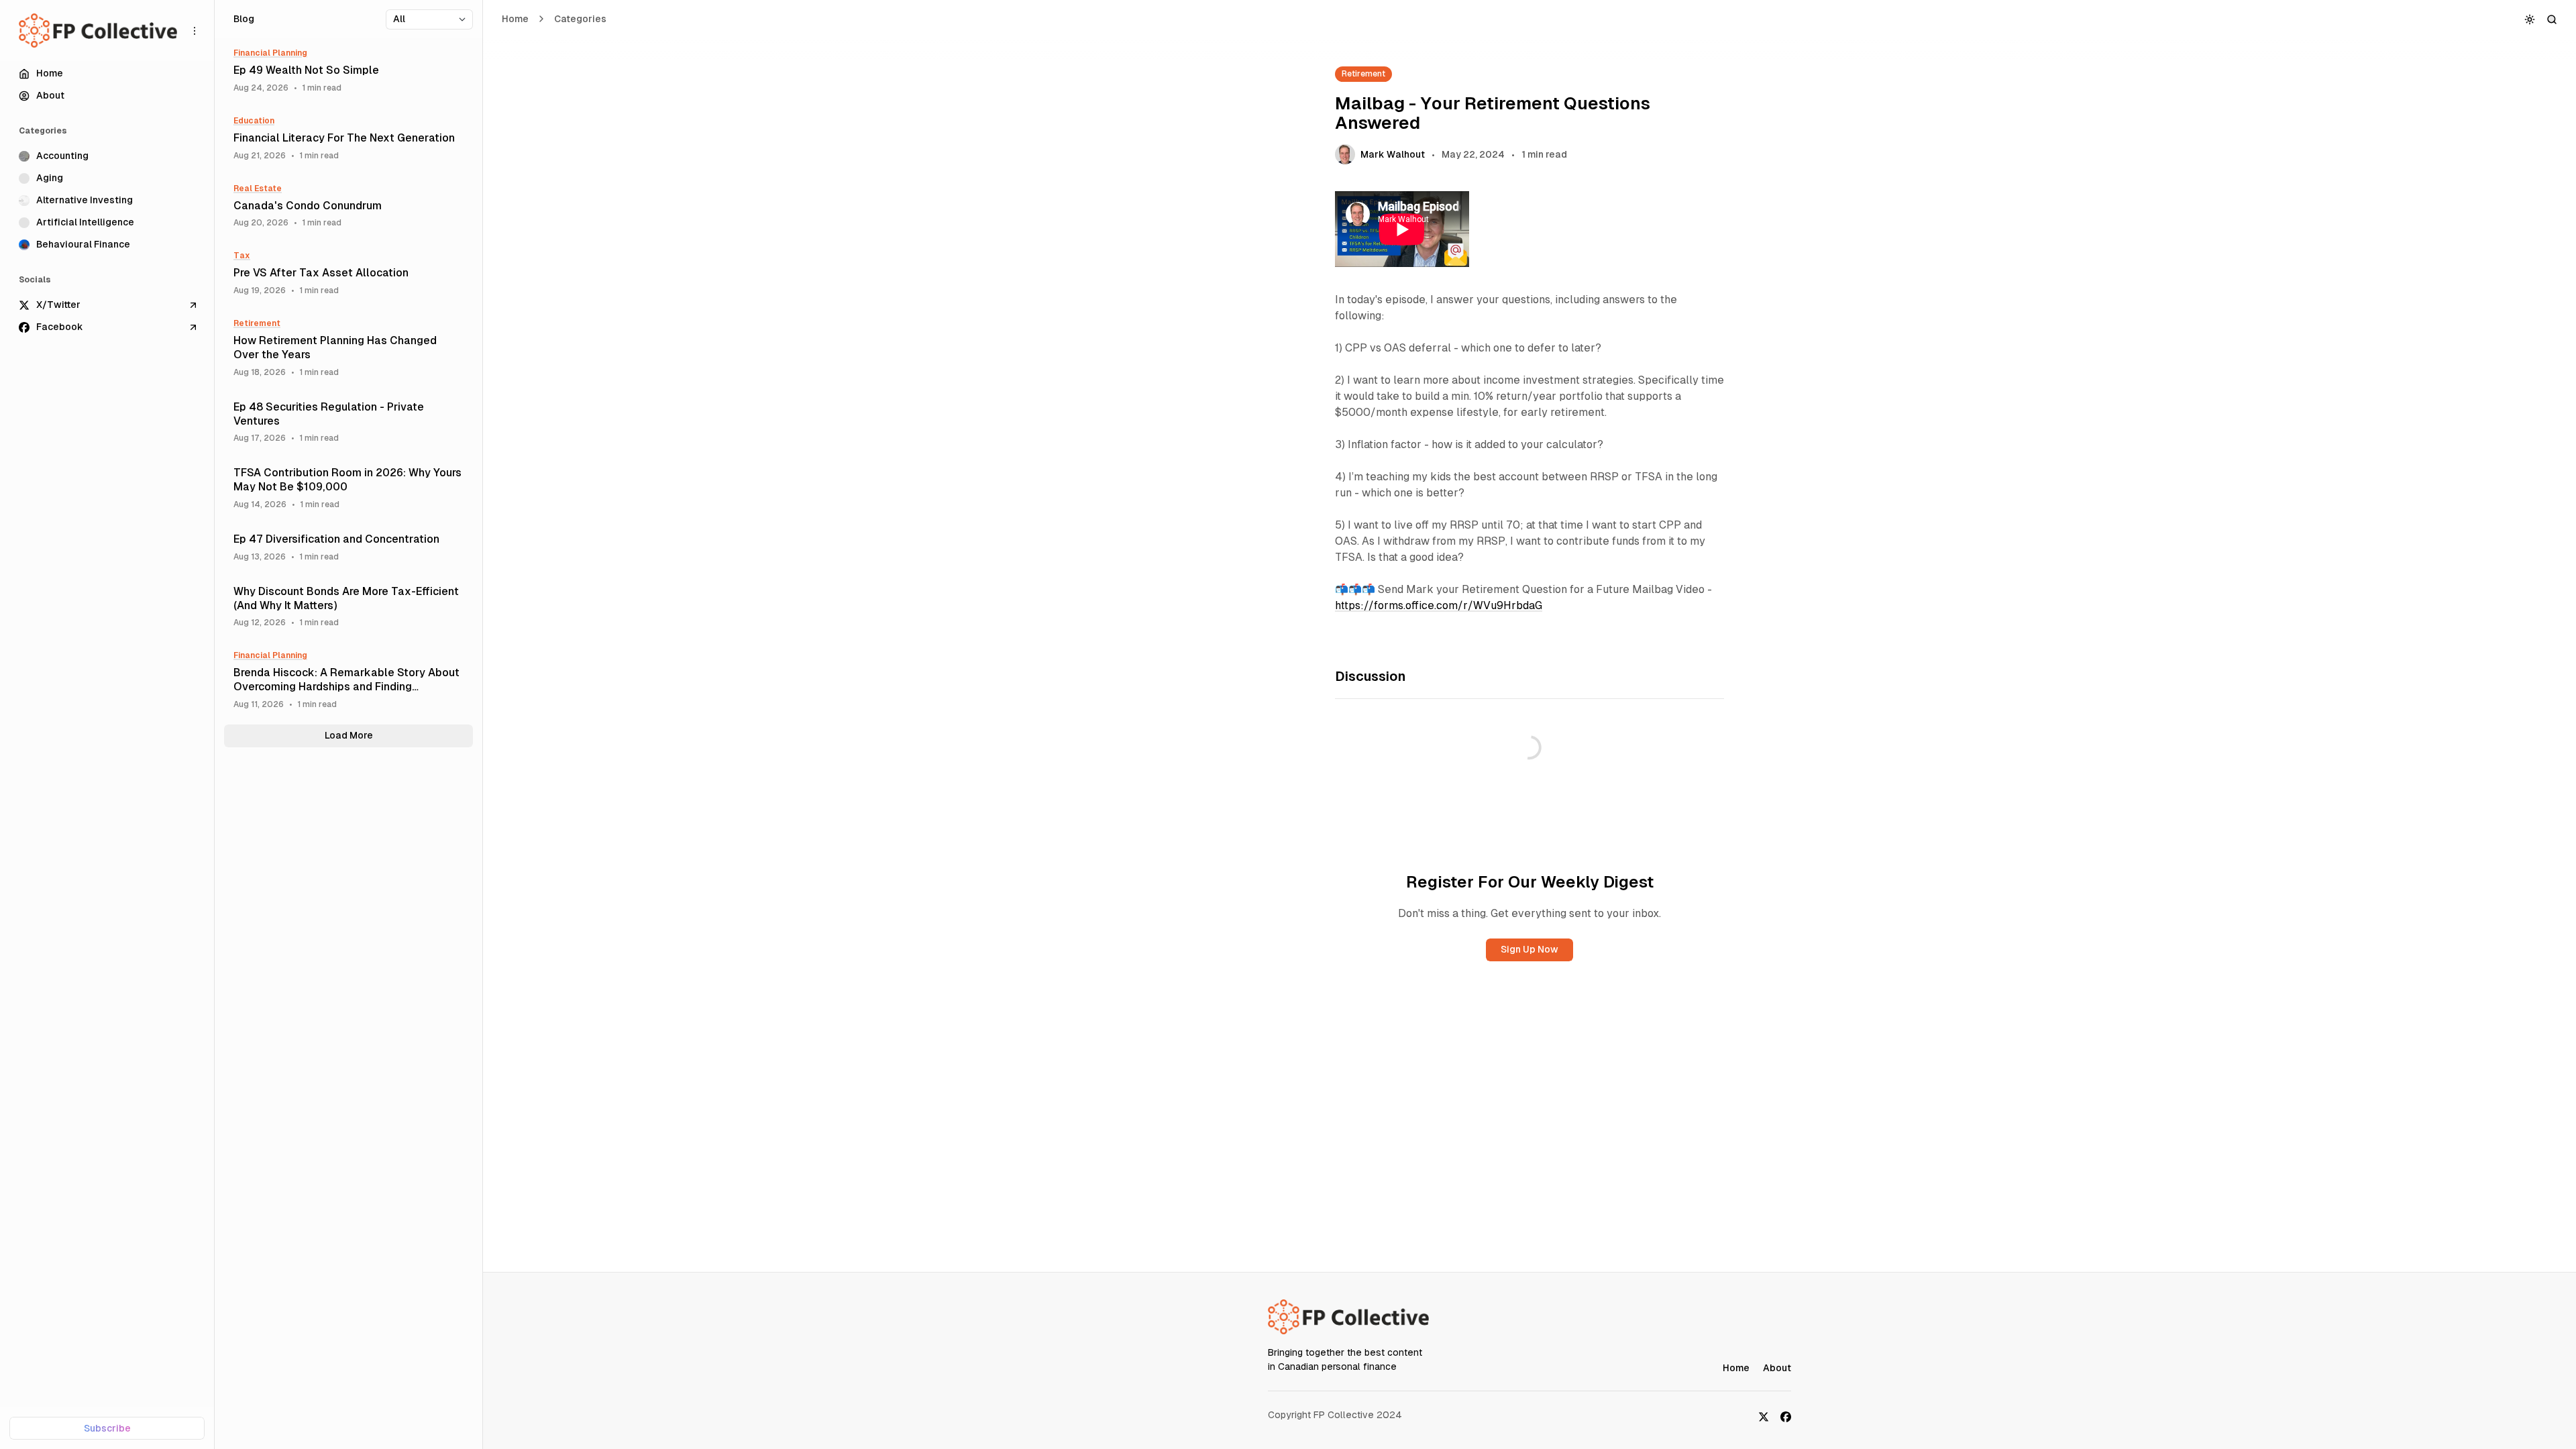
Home (515, 19)
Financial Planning (270, 53)
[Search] (2552, 19)
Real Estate (258, 189)
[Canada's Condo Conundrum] (348, 206)
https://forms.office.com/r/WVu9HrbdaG (1439, 605)
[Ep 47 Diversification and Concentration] (348, 547)
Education (254, 121)
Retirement (1363, 74)
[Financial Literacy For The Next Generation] (348, 139)
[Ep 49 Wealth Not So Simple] (348, 71)
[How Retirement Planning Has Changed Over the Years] (348, 348)
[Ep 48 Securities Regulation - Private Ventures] (348, 422)
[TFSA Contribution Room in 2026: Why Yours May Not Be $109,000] (348, 488)
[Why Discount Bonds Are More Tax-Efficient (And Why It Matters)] (348, 607)
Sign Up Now (1529, 949)
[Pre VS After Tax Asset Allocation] (348, 273)
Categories (580, 19)
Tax (242, 256)
